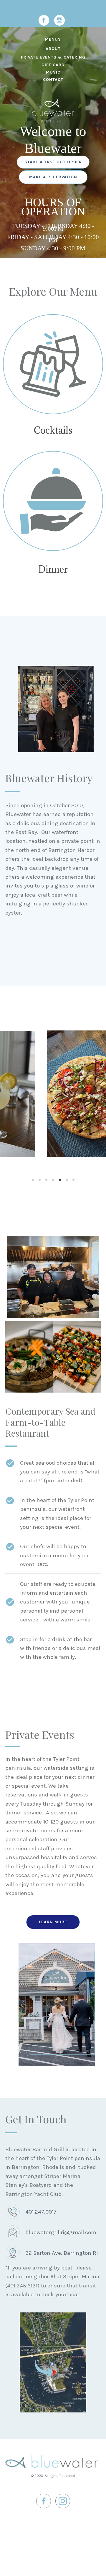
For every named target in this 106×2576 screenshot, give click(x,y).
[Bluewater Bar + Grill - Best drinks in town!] (53, 364)
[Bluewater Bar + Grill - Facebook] (44, 20)
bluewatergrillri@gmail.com (61, 2232)
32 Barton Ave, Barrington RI (62, 2253)
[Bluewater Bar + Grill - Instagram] (59, 20)
